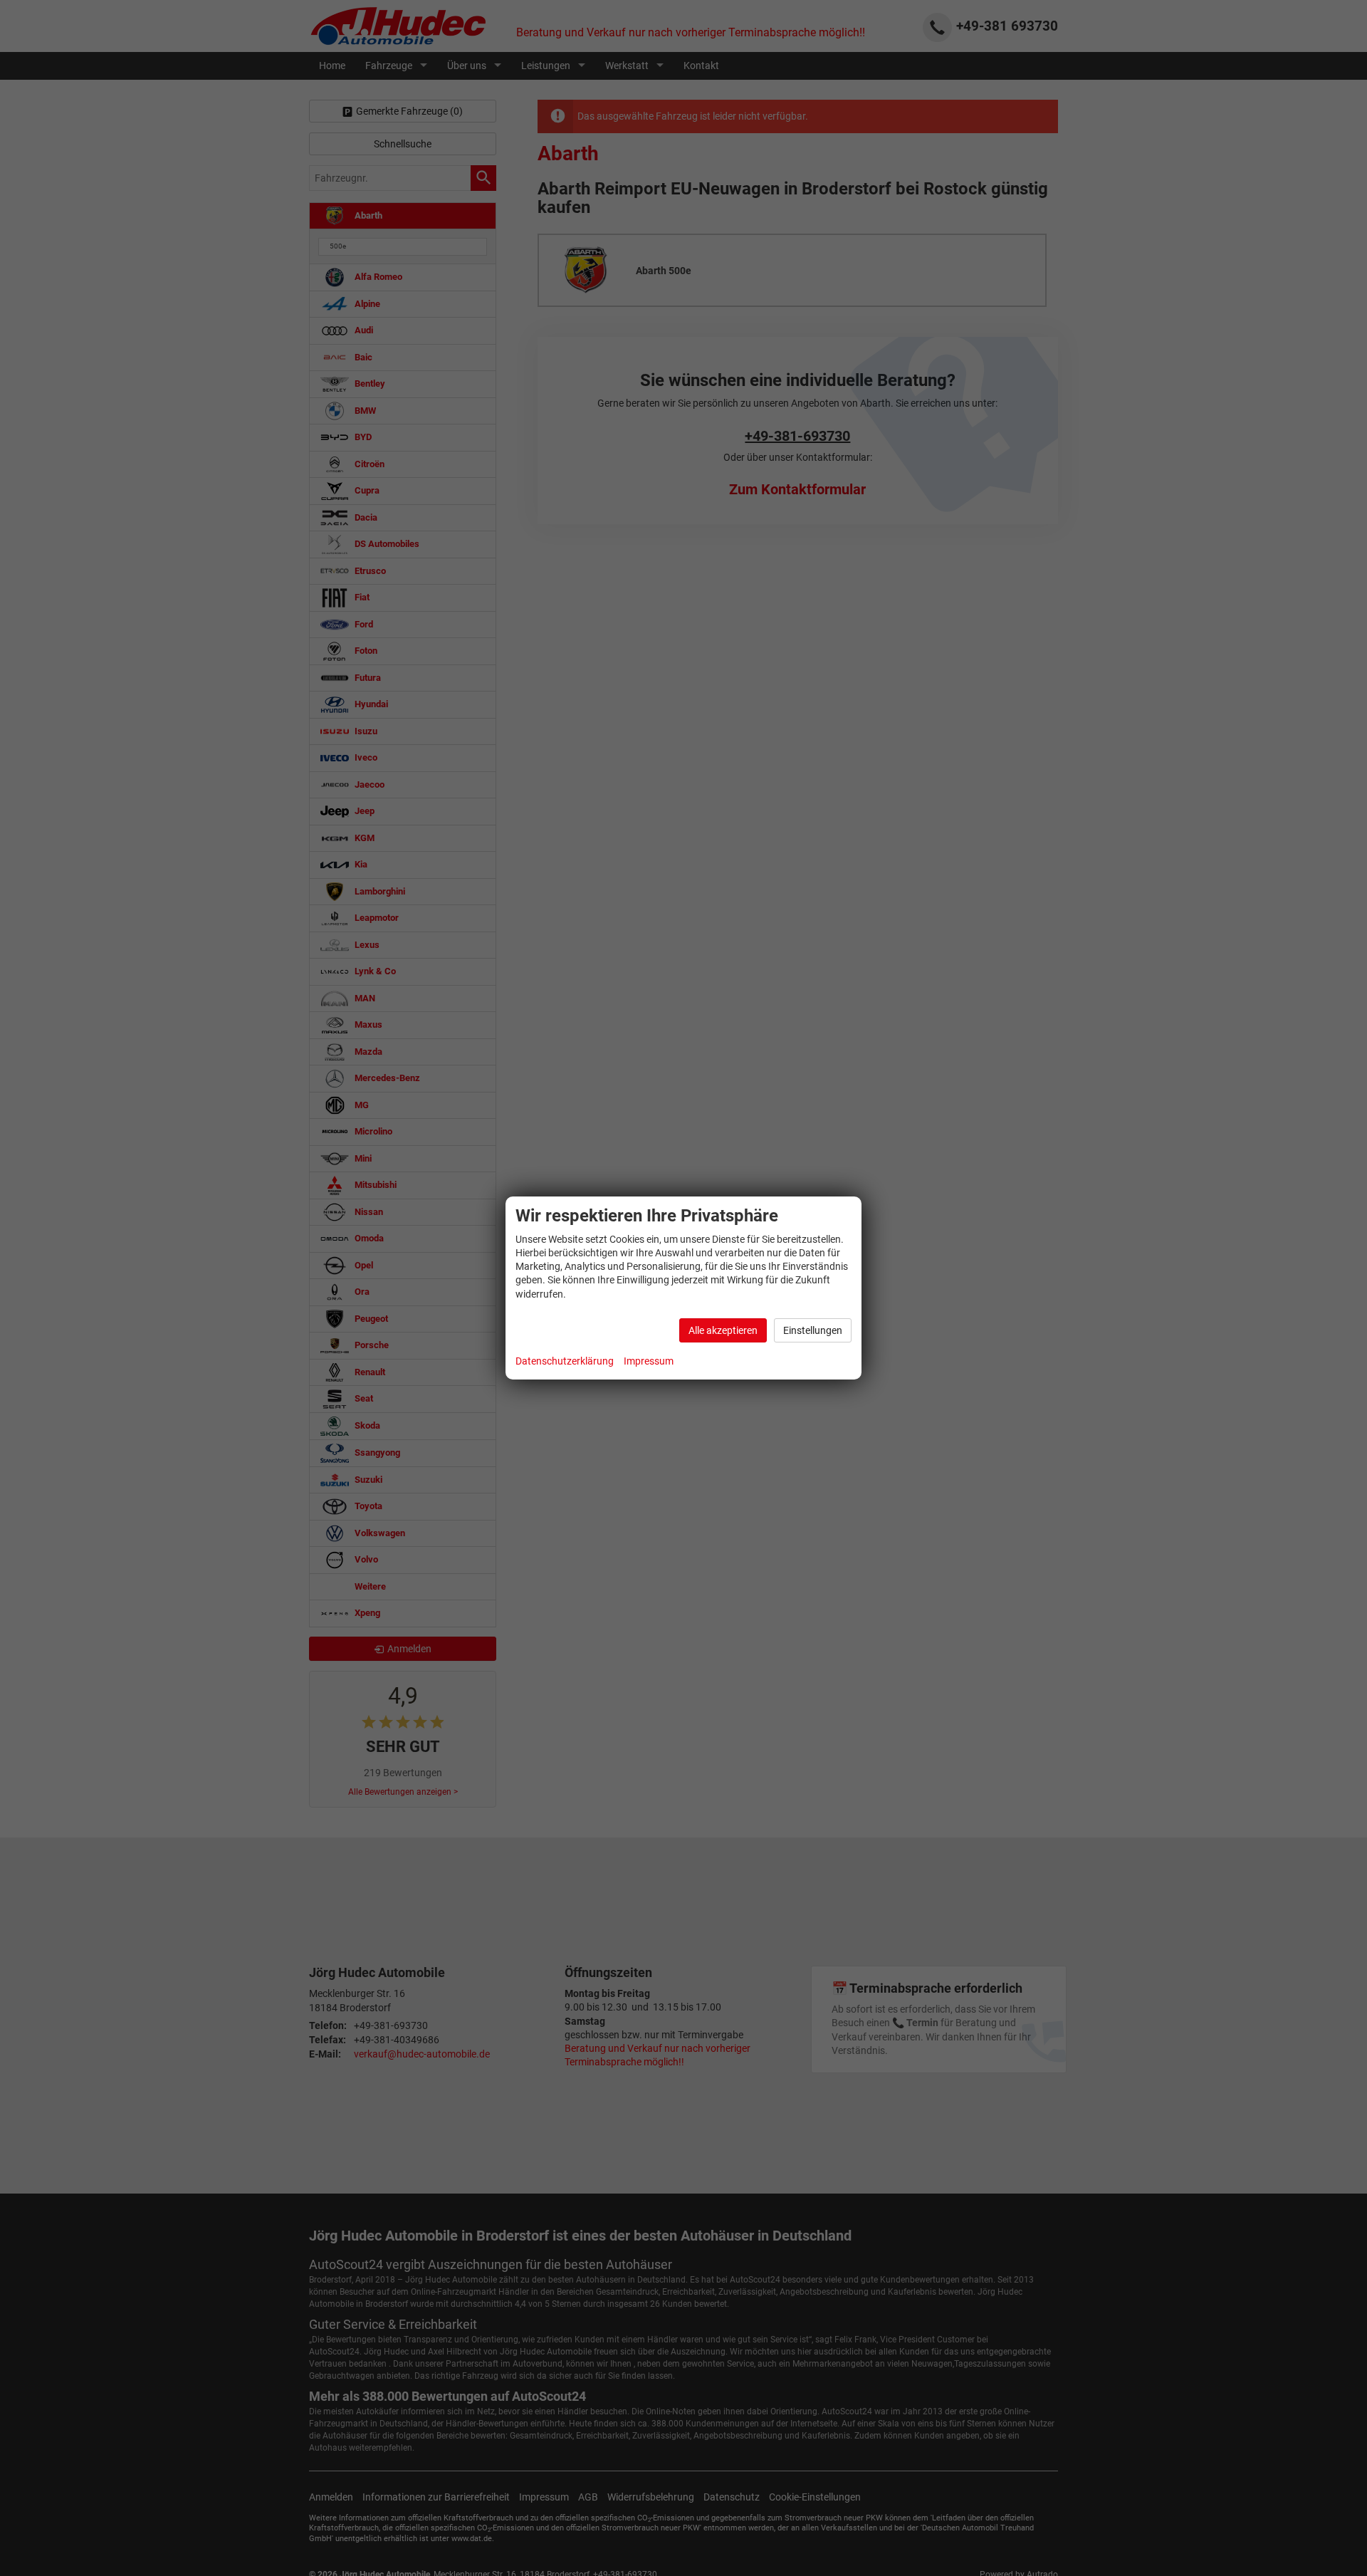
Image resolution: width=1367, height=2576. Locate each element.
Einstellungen (813, 1330)
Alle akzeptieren (723, 1330)
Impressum (649, 1361)
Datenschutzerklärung (565, 1361)
